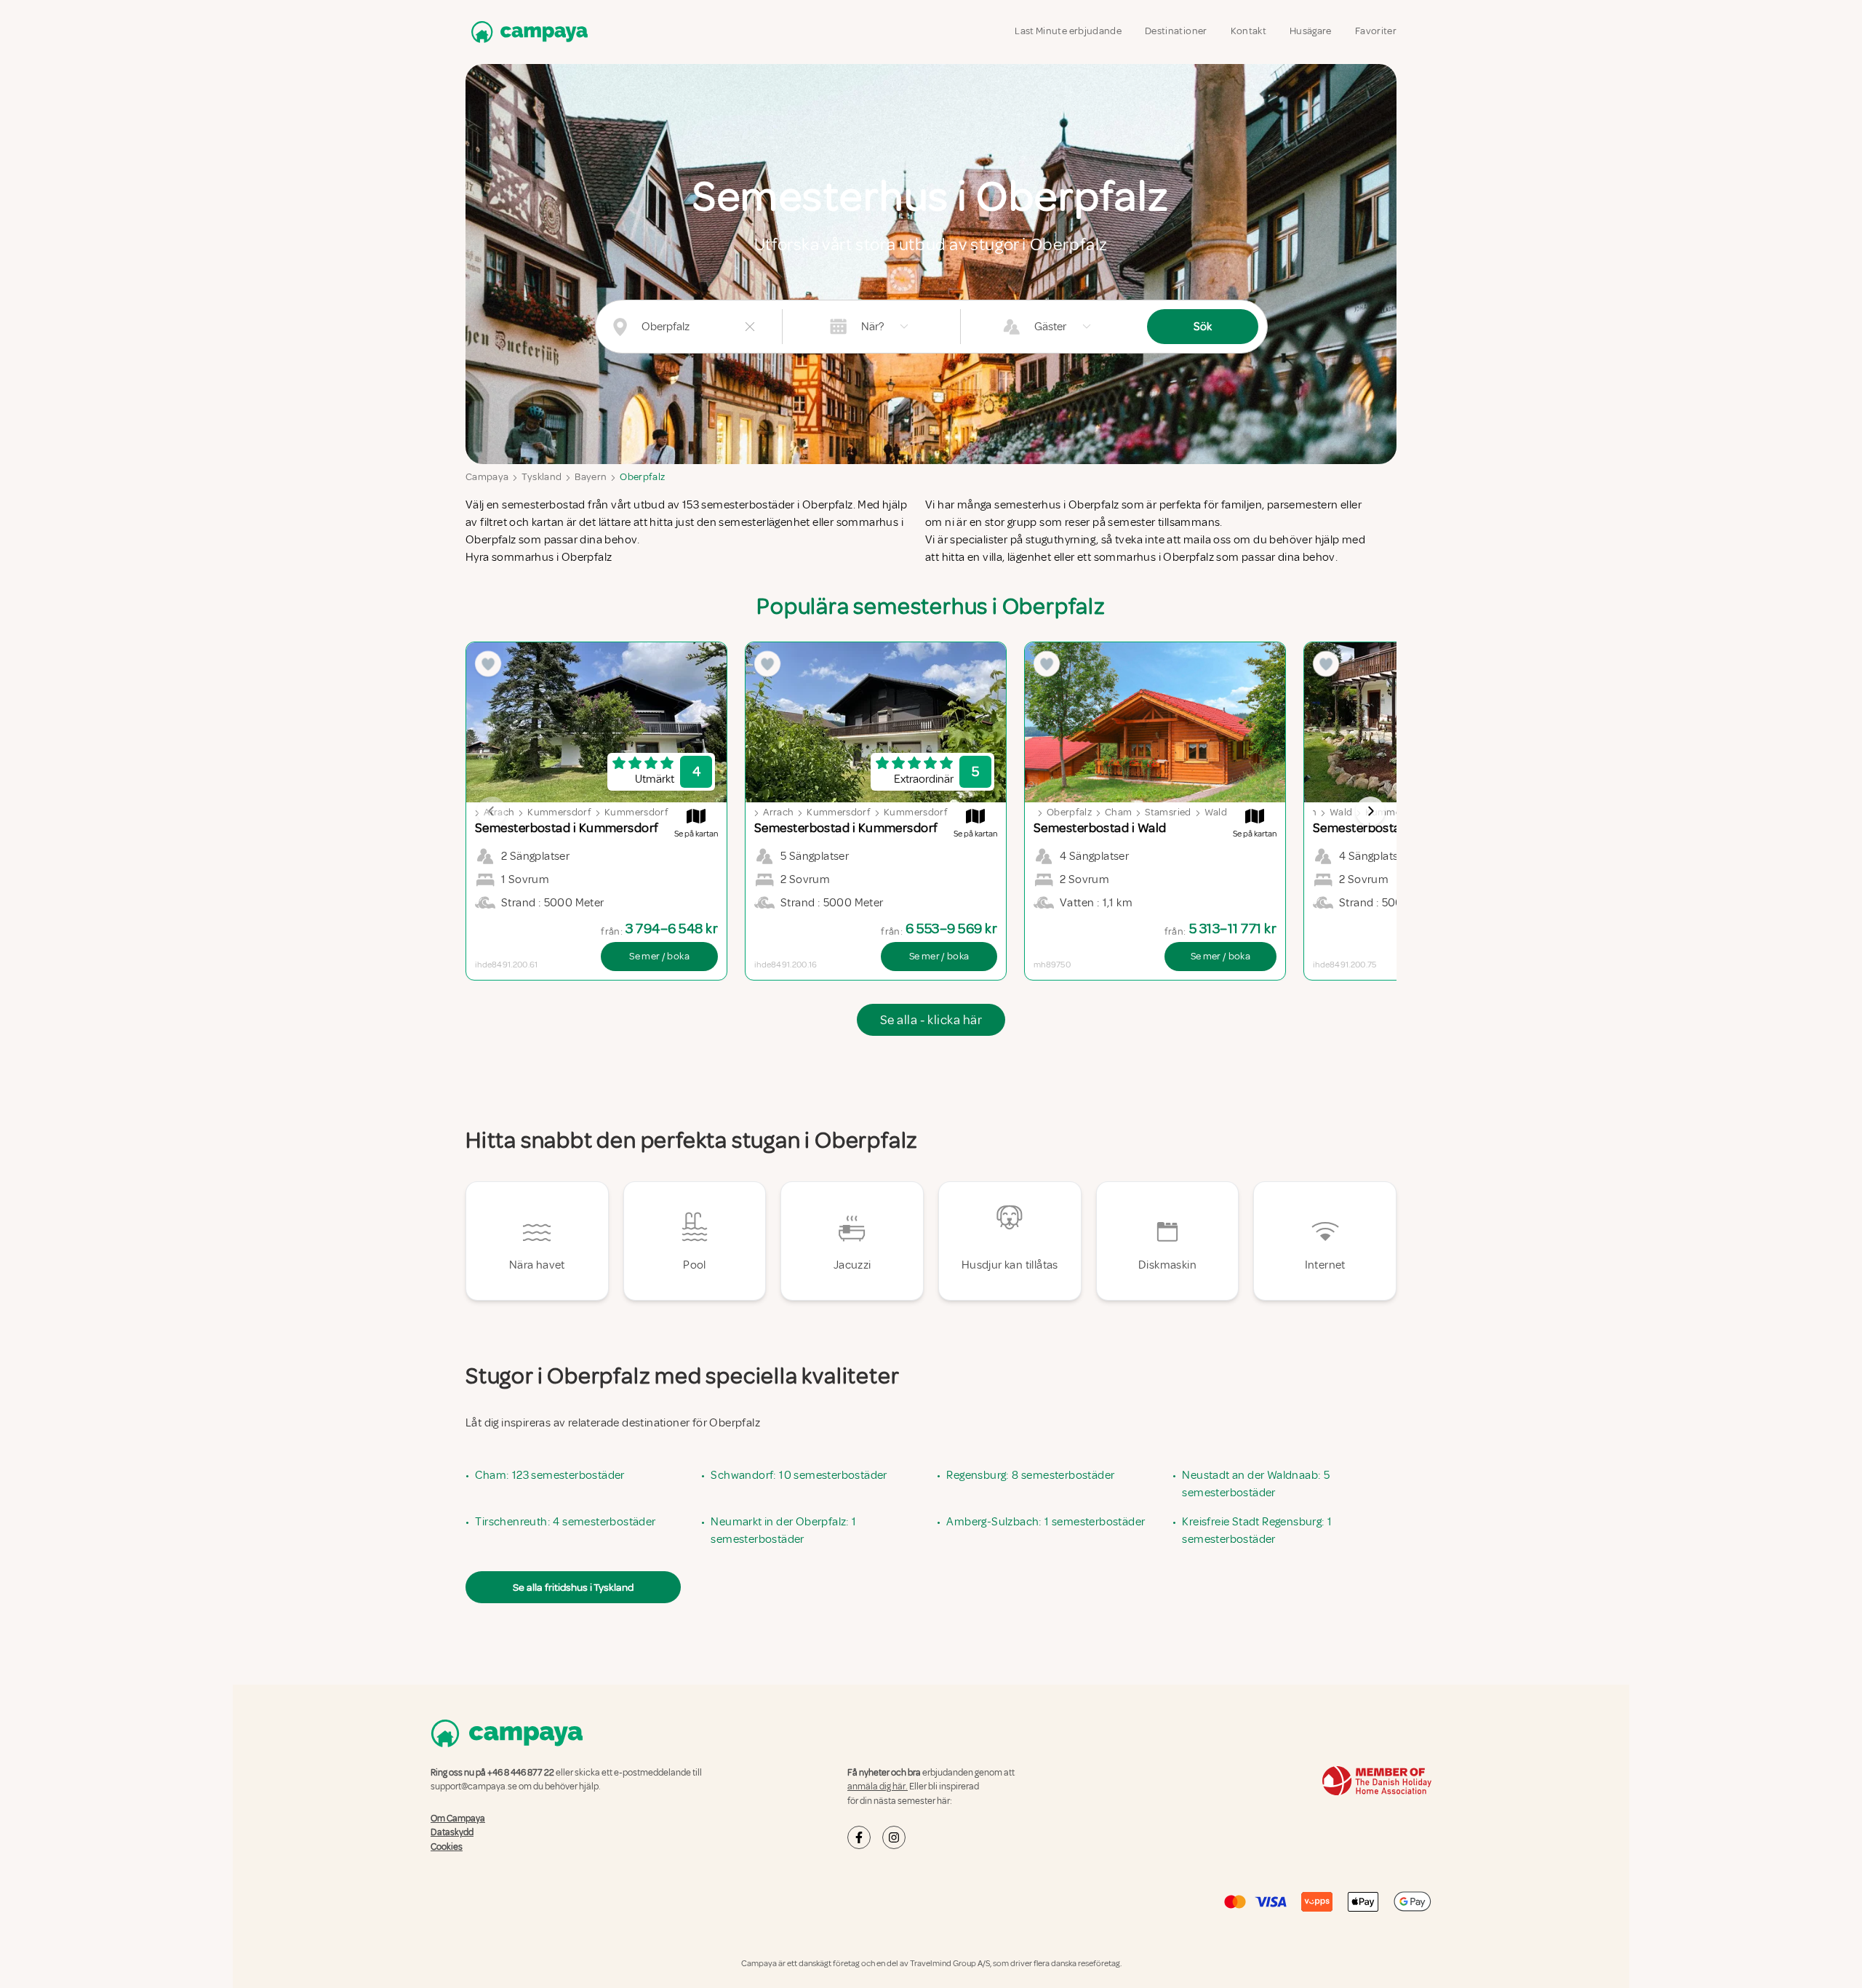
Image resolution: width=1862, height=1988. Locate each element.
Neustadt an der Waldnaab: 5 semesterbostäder (1256, 1484)
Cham (1118, 812)
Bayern (591, 477)
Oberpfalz (642, 477)
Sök (1203, 327)
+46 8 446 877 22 (521, 1773)
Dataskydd (452, 1832)
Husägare (1311, 31)
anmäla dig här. (878, 1787)
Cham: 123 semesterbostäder (550, 1475)
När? (872, 327)
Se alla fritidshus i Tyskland (573, 1587)
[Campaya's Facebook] (859, 1837)
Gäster (1050, 327)
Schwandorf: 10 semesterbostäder (799, 1475)
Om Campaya (458, 1819)
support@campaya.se (474, 1787)
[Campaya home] (527, 32)
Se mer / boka (659, 956)
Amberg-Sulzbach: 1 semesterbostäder (1046, 1522)
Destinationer (1176, 31)
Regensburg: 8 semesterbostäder (1030, 1475)
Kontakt (1248, 31)
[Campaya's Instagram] (894, 1837)
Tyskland (542, 477)
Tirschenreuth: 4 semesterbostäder (565, 1522)
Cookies (447, 1847)
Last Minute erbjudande (1068, 31)
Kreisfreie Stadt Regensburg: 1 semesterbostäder (1257, 1530)
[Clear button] (750, 327)
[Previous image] (492, 811)
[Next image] (1370, 811)
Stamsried (1168, 812)
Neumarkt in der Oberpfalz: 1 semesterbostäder (783, 1530)
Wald (1216, 812)
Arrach (778, 812)
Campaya (487, 477)
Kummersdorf (559, 812)
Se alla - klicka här (931, 1020)
